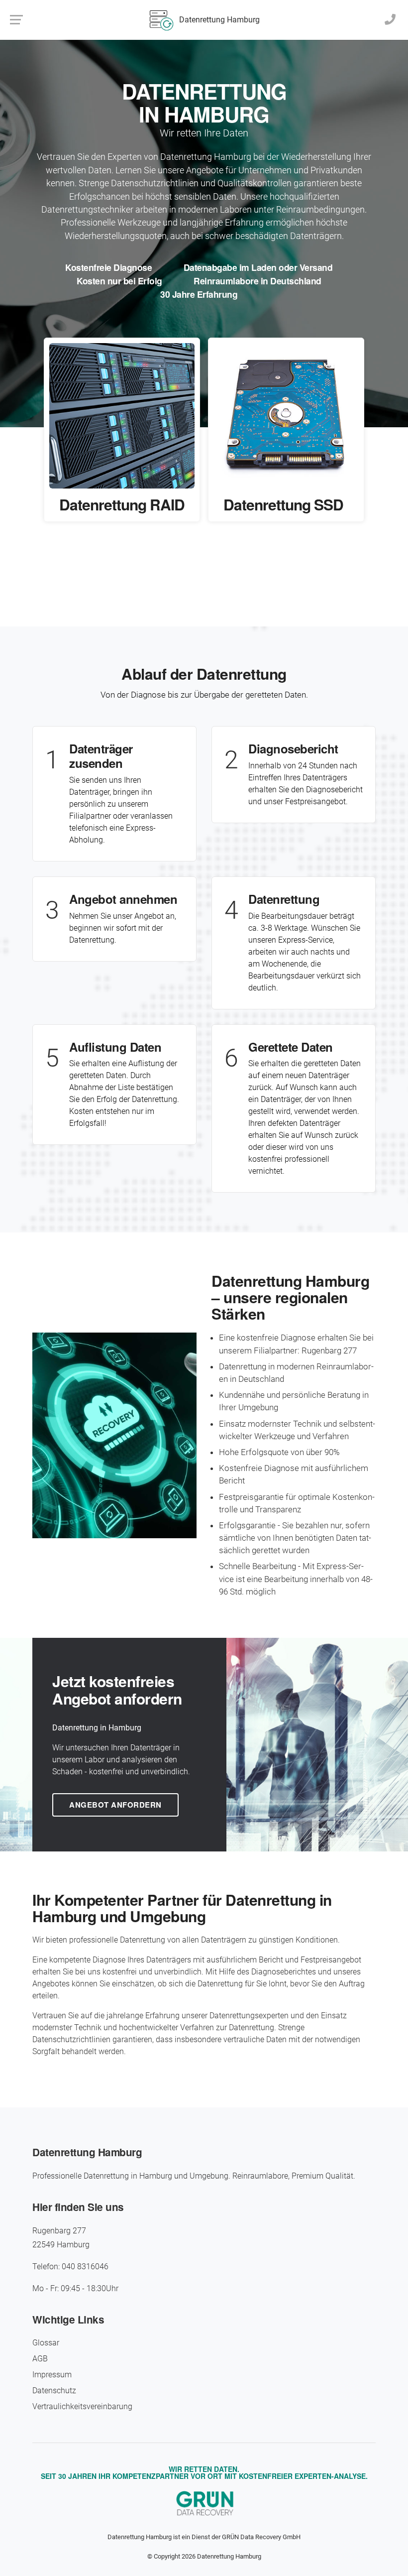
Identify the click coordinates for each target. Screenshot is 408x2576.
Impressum (52, 2375)
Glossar (46, 2343)
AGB (40, 2359)
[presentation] (192, 581)
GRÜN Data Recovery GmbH (261, 2537)
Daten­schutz (54, 2391)
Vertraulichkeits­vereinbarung (82, 2406)
